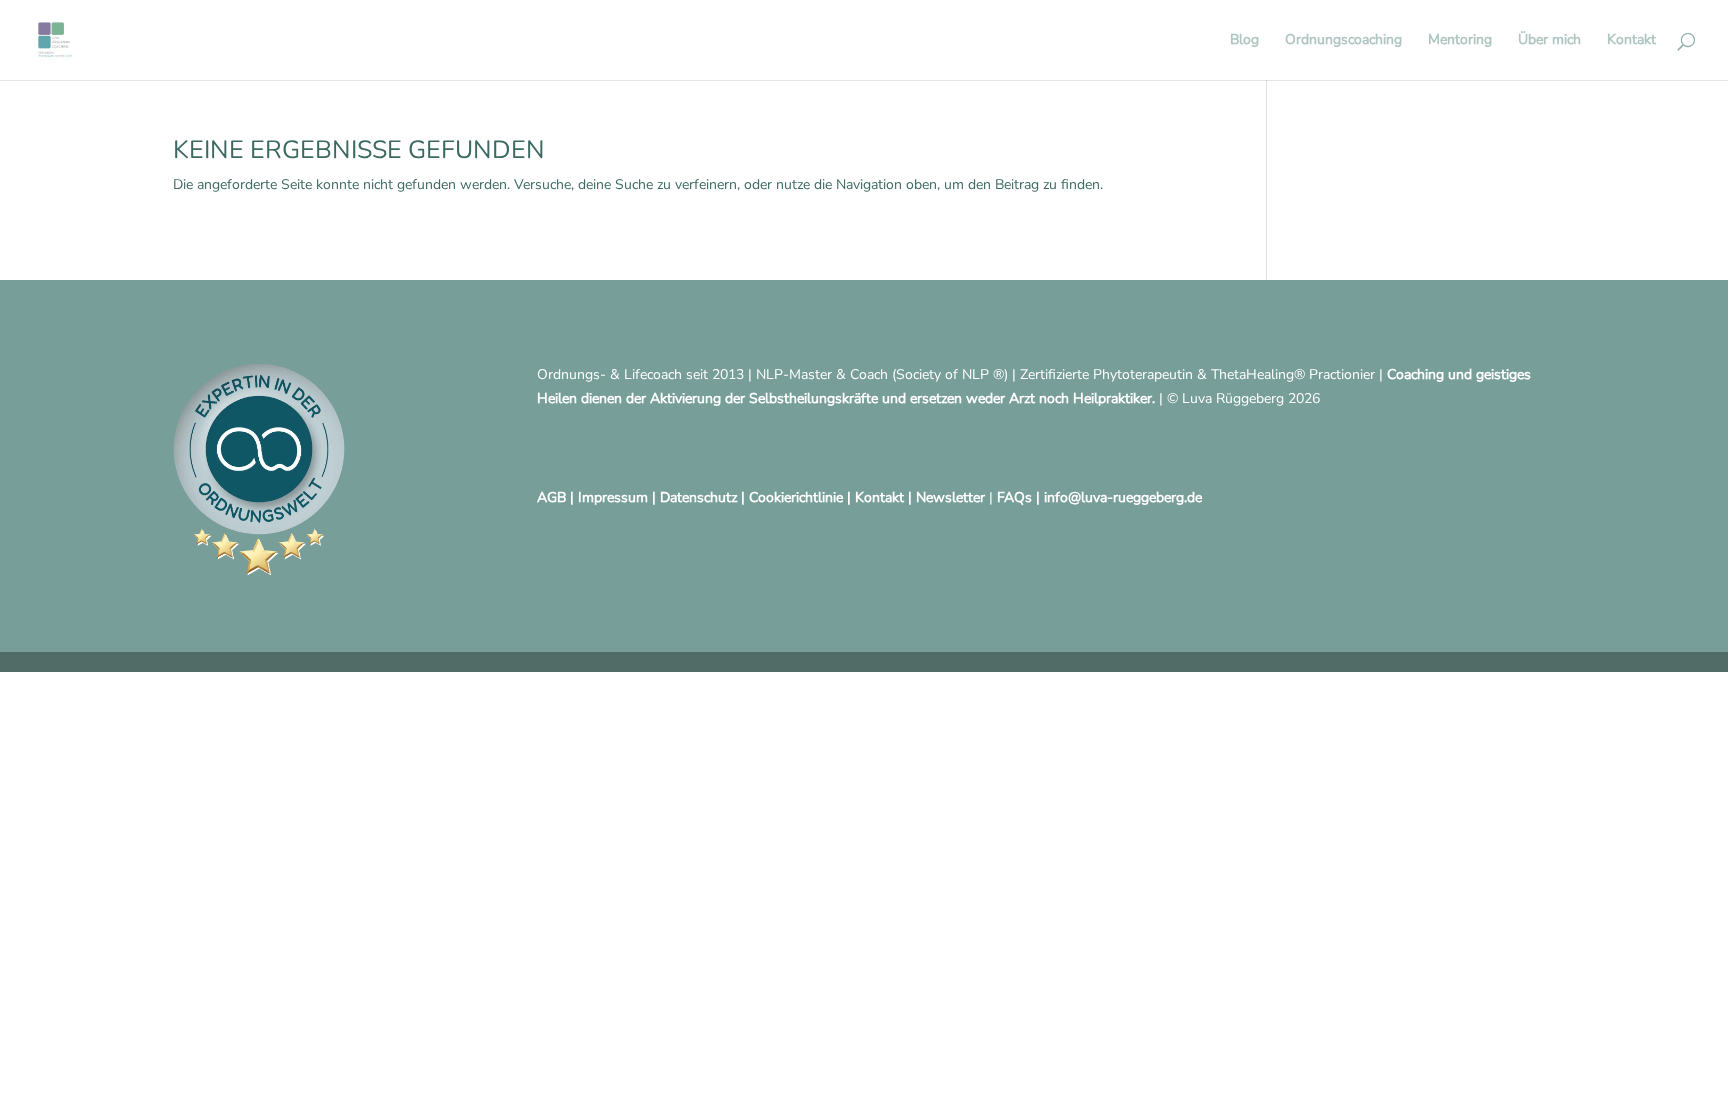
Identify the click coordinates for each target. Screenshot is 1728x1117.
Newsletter (950, 497)
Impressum (613, 497)
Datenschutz (698, 497)
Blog (1244, 41)
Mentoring (1460, 41)
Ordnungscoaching (1343, 41)
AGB (551, 497)
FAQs (1014, 497)
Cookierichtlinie (796, 497)
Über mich (1549, 41)
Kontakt (1631, 41)
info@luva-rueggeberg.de (1123, 497)
